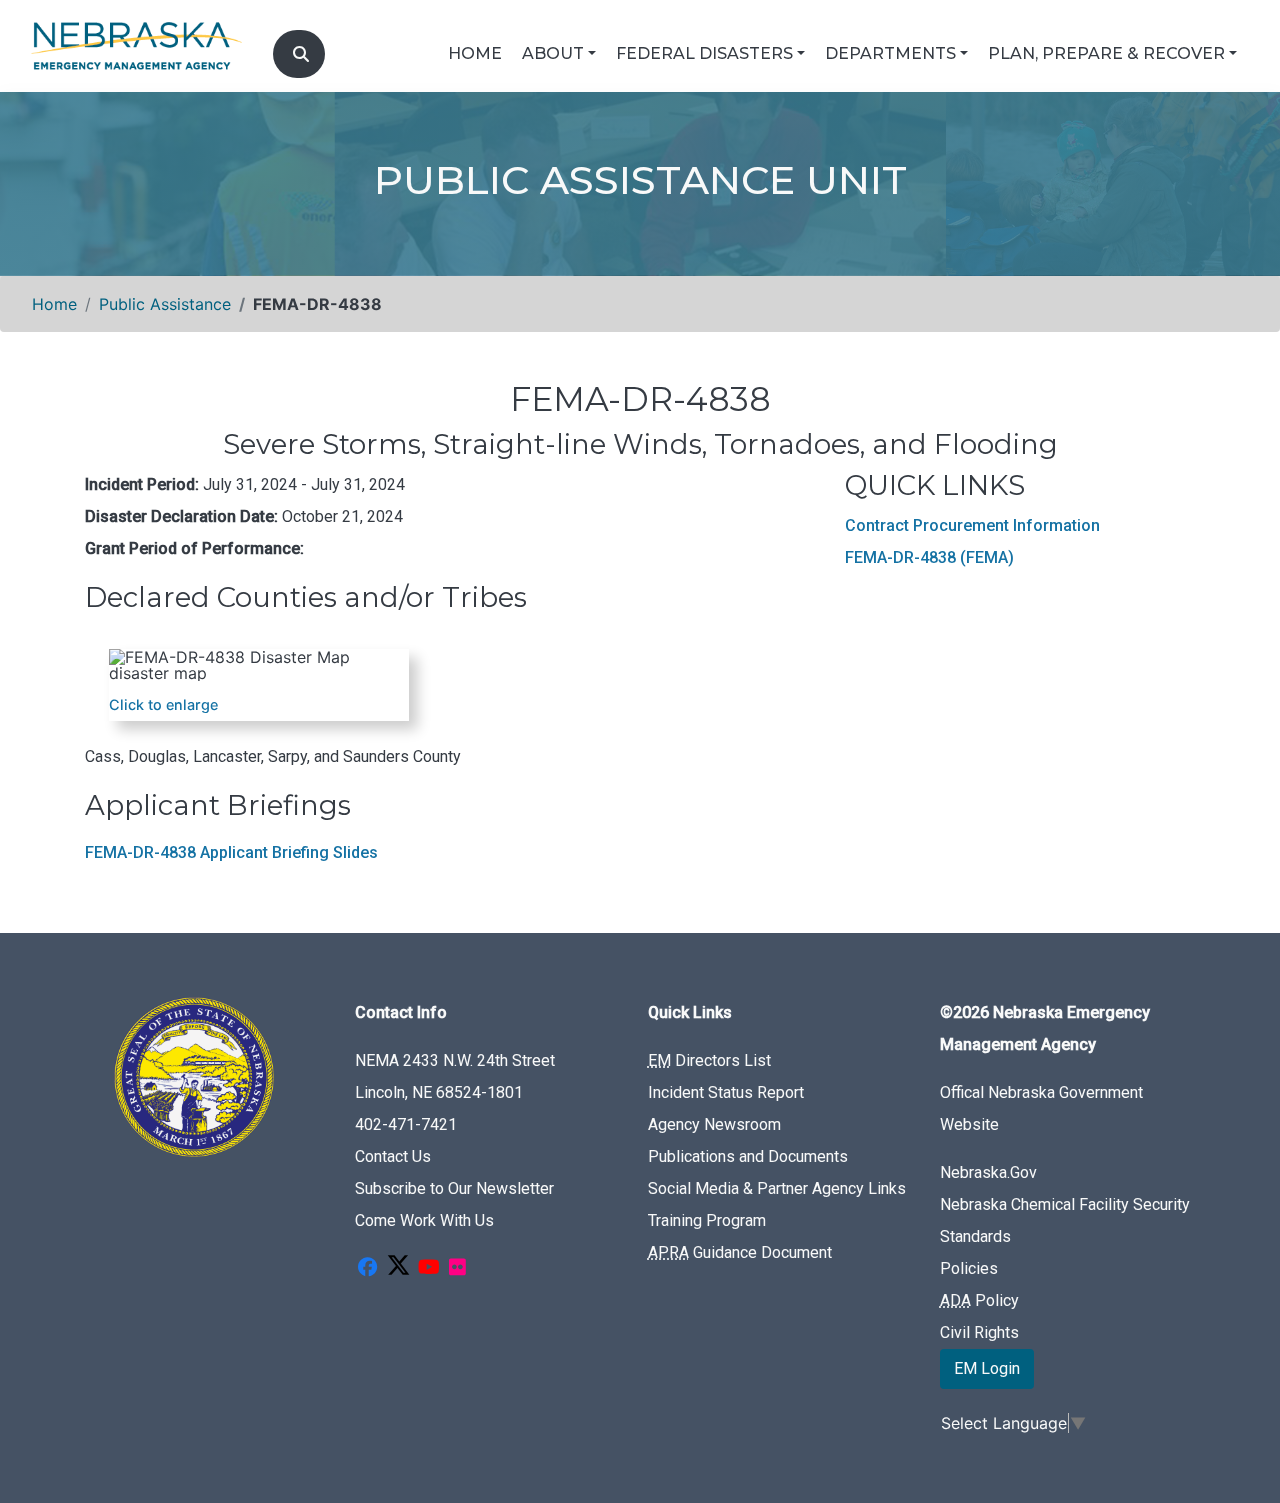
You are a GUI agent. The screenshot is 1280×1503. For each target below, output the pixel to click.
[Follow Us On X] (398, 1268)
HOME (475, 53)
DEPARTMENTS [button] (890, 53)
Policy (979, 1300)
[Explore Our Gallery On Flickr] (457, 1268)
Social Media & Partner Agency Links (777, 1188)
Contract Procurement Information (972, 525)
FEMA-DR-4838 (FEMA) (929, 557)
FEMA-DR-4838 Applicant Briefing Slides (231, 852)
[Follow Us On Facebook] (367, 1268)
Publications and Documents (748, 1156)
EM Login (987, 1368)
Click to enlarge (163, 704)
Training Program (707, 1220)
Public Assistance (165, 304)
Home (54, 304)
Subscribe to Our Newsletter (454, 1188)
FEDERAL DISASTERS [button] (704, 53)
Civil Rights (979, 1332)
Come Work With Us (424, 1220)
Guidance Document (740, 1252)
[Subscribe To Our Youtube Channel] (429, 1268)
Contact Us (393, 1156)
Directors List (709, 1060)
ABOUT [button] (553, 53)
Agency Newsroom (714, 1124)
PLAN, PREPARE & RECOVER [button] (1106, 53)
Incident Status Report (726, 1092)
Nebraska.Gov (988, 1172)
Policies (969, 1268)
